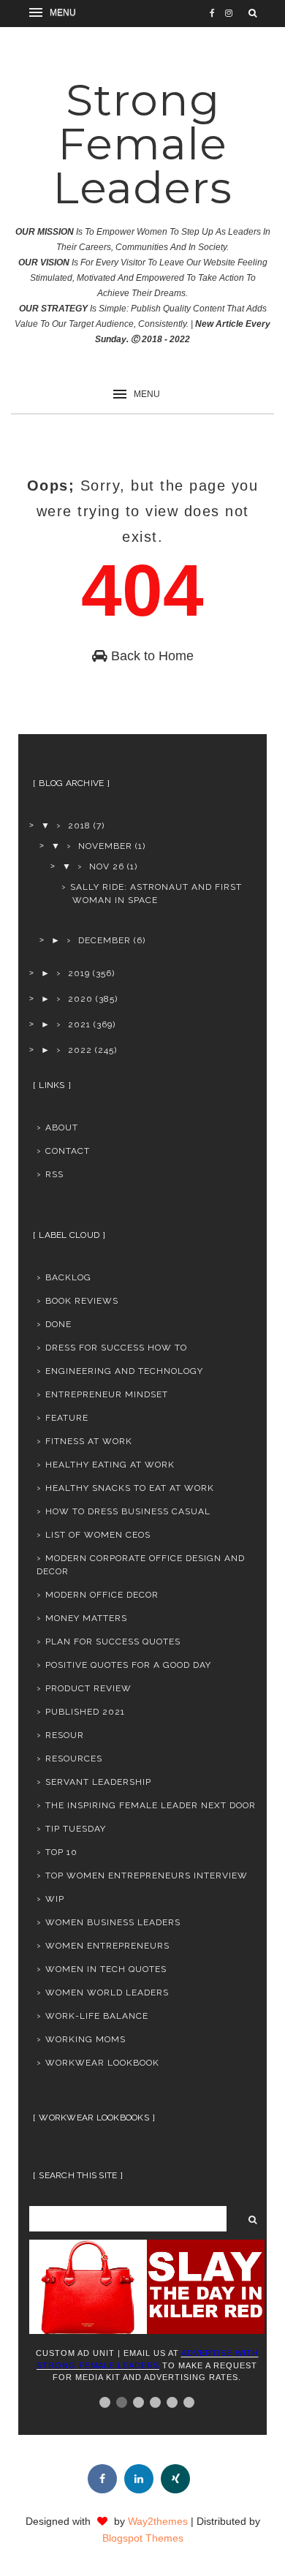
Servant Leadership (98, 1782)
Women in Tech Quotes (106, 1969)
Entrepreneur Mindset (107, 1394)
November (105, 846)
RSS (54, 1174)
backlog (68, 1277)
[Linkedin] (139, 2479)
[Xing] (175, 2479)
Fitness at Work (89, 1441)
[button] (55, 13)
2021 (79, 1024)
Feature (67, 1418)
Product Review (88, 1688)
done (58, 1324)
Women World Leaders (107, 1993)
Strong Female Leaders (142, 144)
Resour (65, 1735)
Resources (74, 1759)
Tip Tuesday (76, 1829)
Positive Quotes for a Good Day (128, 1665)
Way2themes (158, 2521)
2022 (80, 1050)
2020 (80, 999)
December (104, 940)
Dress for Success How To (116, 1348)
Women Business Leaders (113, 1922)
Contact (68, 1151)
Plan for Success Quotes (113, 1642)
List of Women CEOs (98, 1535)
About (62, 1128)
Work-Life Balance (97, 2016)
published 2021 (85, 1712)
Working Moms (85, 2039)
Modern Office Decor (102, 1595)
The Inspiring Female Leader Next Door (151, 1805)
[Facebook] (102, 2479)
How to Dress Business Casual (128, 1511)
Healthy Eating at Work (110, 1465)
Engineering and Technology (124, 1371)
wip (55, 1899)
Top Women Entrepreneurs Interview (147, 1876)
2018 (79, 826)
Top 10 (61, 1852)
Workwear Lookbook (102, 2063)
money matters (86, 1618)
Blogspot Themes (143, 2538)
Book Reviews (82, 1301)
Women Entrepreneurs (107, 1946)
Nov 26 (107, 866)
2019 (79, 973)
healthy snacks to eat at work (130, 1488)
